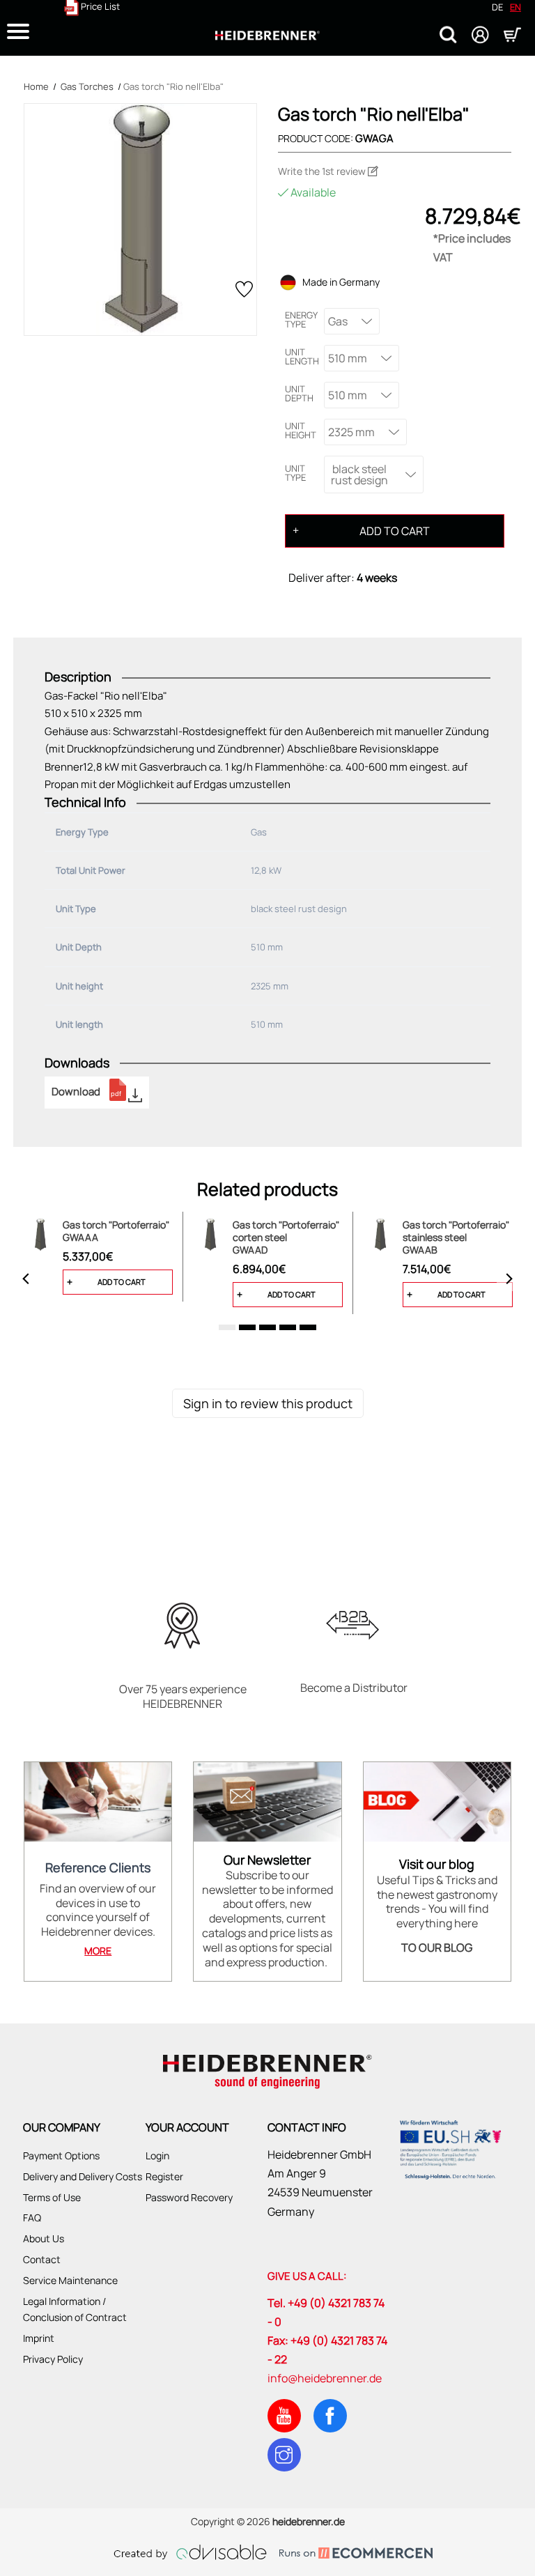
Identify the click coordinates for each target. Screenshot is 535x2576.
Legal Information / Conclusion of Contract (75, 2309)
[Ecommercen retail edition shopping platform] (346, 2552)
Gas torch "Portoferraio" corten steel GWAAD (286, 1237)
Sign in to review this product (268, 1403)
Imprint (39, 2338)
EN (515, 7)
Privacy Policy (53, 2359)
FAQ (32, 2218)
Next (509, 1279)
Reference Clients (98, 1868)
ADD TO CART (395, 531)
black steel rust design (359, 475)
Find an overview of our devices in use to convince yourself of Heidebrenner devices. (98, 1910)
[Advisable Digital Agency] (190, 2552)
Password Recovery (189, 2197)
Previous (26, 1279)
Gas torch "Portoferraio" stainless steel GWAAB (456, 1237)
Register (164, 2176)
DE (497, 7)
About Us (44, 2238)
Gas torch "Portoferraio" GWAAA (116, 1231)
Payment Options (61, 2155)
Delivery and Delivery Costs (83, 2176)
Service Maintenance (70, 2280)
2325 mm (351, 432)
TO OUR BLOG (437, 1948)
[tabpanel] (98, 1257)
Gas (338, 321)
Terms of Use (52, 2197)
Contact (42, 2259)
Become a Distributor (354, 1688)
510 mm (348, 358)
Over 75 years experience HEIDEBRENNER (183, 1697)
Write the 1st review (323, 171)
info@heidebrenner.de (325, 2378)
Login (157, 2155)
